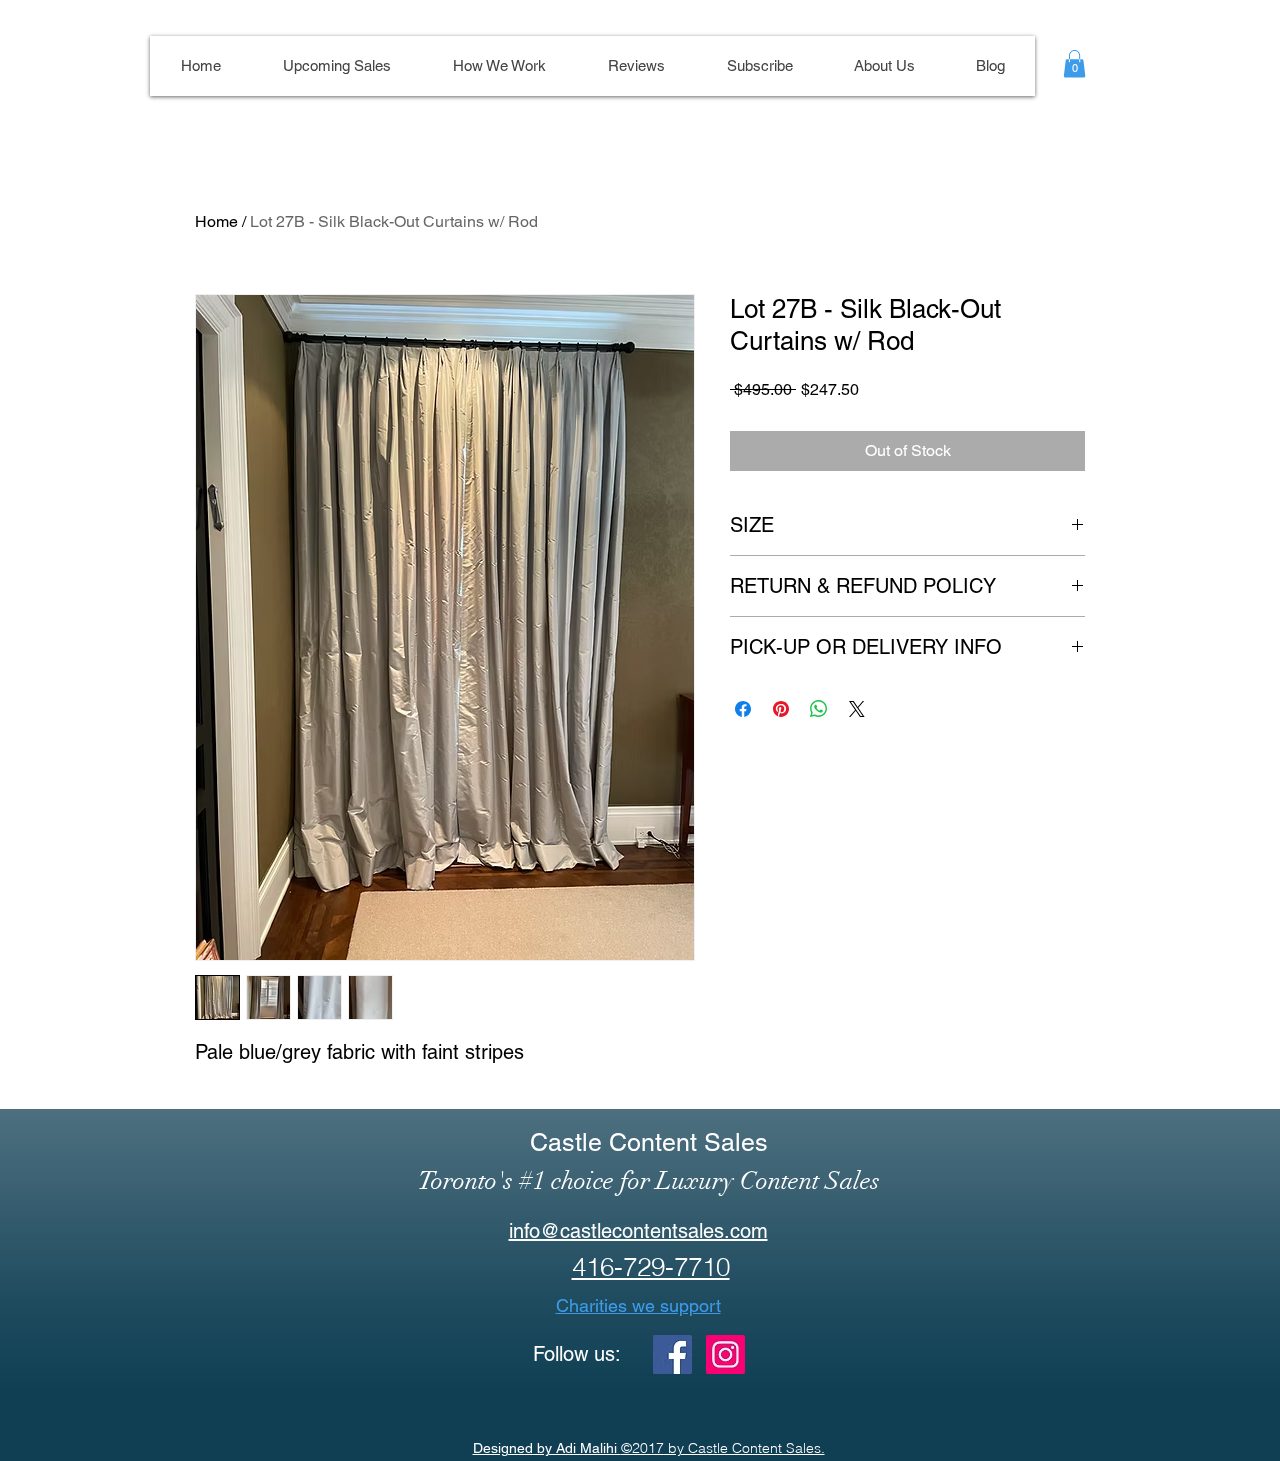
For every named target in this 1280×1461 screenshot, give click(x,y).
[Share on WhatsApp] (819, 709)
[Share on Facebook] (743, 709)
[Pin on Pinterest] (781, 709)
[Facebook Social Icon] (672, 1354)
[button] (1074, 63)
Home (216, 221)
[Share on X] (857, 709)
